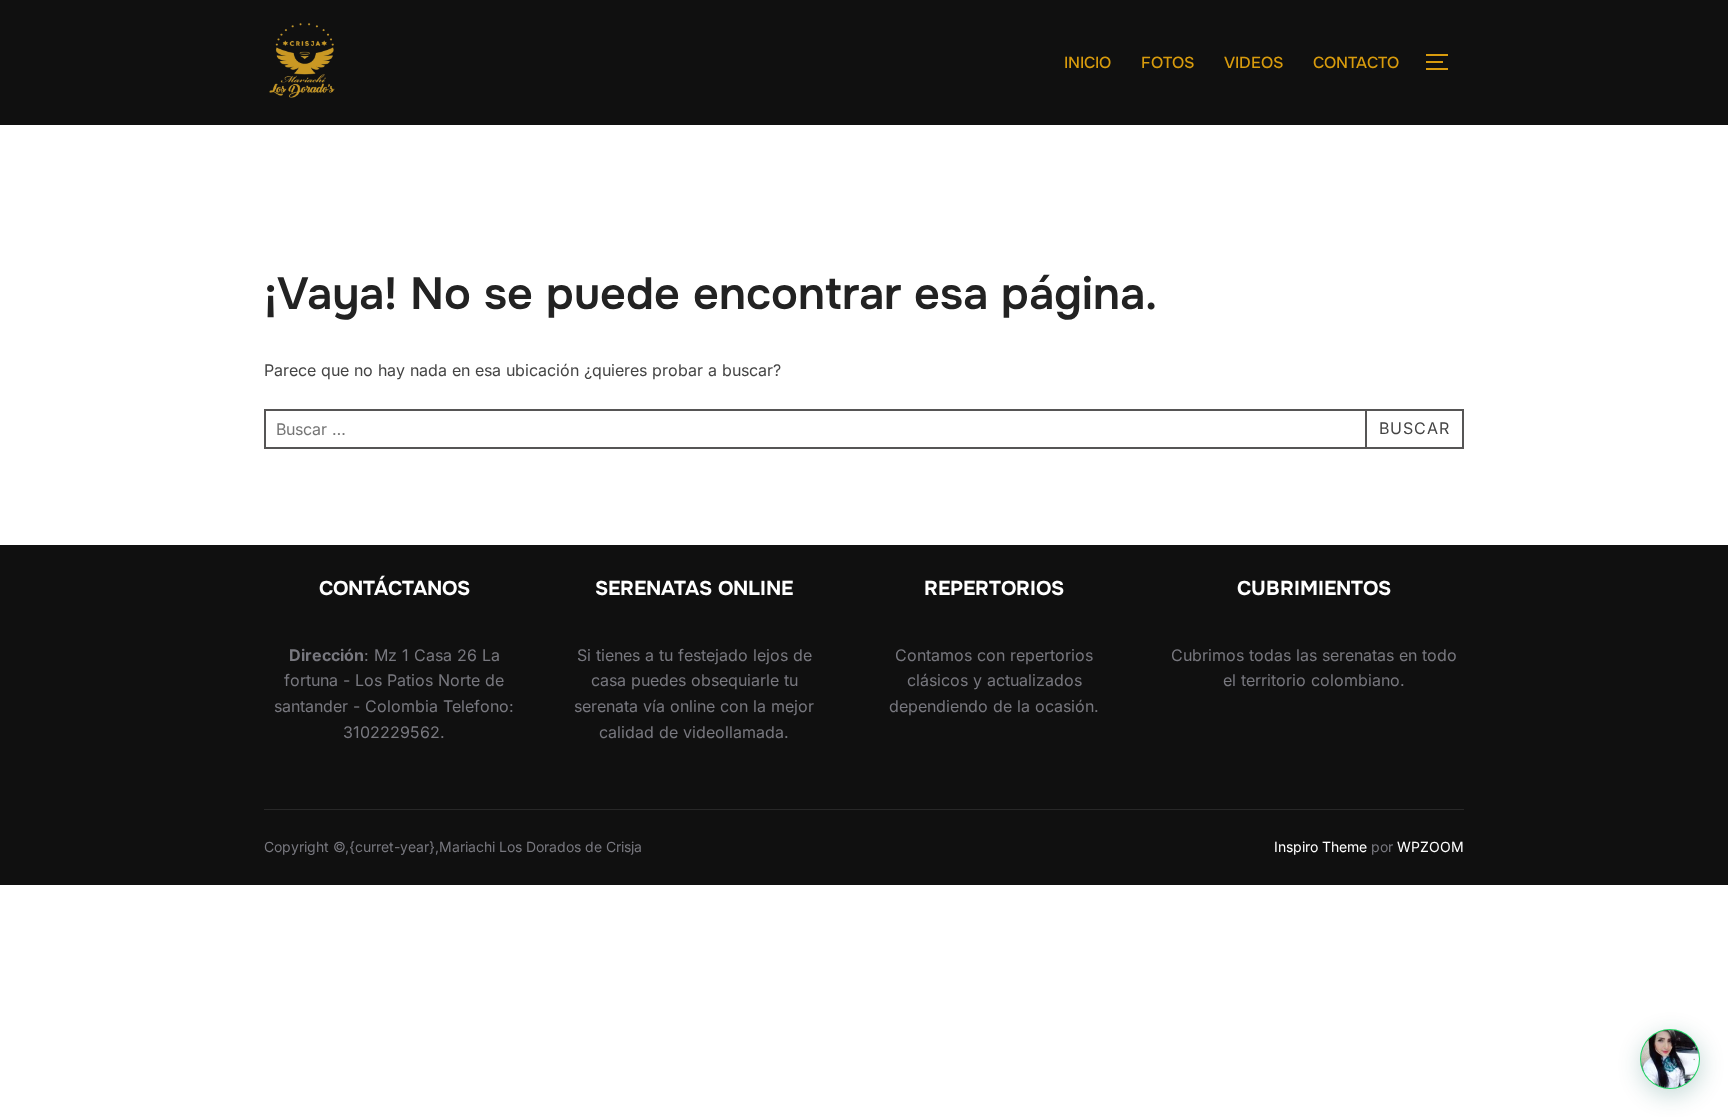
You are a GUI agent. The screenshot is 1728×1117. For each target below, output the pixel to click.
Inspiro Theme (1320, 846)
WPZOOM (1430, 846)
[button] (1670, 1059)
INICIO (1087, 62)
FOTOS (1167, 62)
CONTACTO (1356, 62)
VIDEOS (1253, 62)
